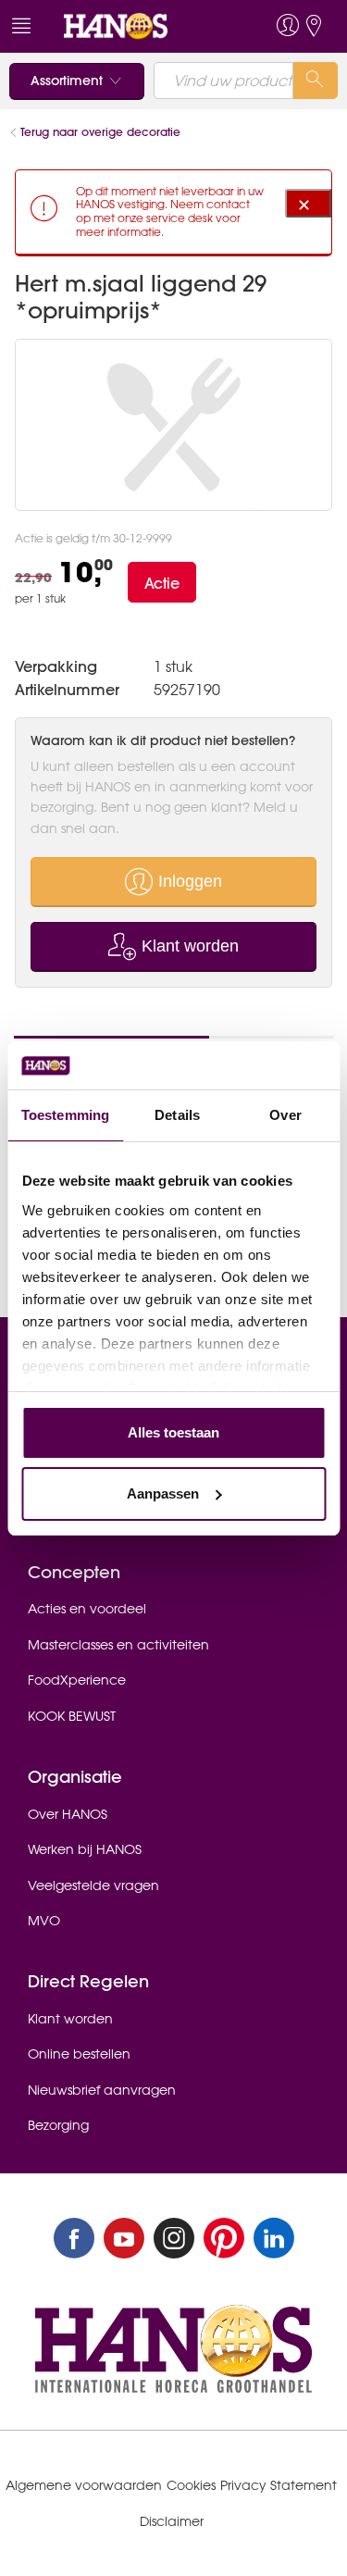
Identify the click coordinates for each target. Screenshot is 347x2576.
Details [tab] (177, 1115)
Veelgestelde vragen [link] (93, 1885)
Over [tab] (285, 1115)
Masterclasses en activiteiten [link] (118, 1645)
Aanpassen (163, 1493)
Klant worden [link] (70, 2019)
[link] (140, 26)
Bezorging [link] (58, 2125)
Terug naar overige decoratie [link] (100, 132)
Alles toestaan (173, 1432)
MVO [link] (44, 1921)
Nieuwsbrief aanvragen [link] (102, 2090)
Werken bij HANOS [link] (85, 1849)
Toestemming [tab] (65, 1115)
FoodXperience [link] (77, 1680)
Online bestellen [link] (79, 2054)
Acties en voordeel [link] (87, 1609)
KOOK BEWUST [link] (72, 1716)
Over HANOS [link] (68, 1814)
